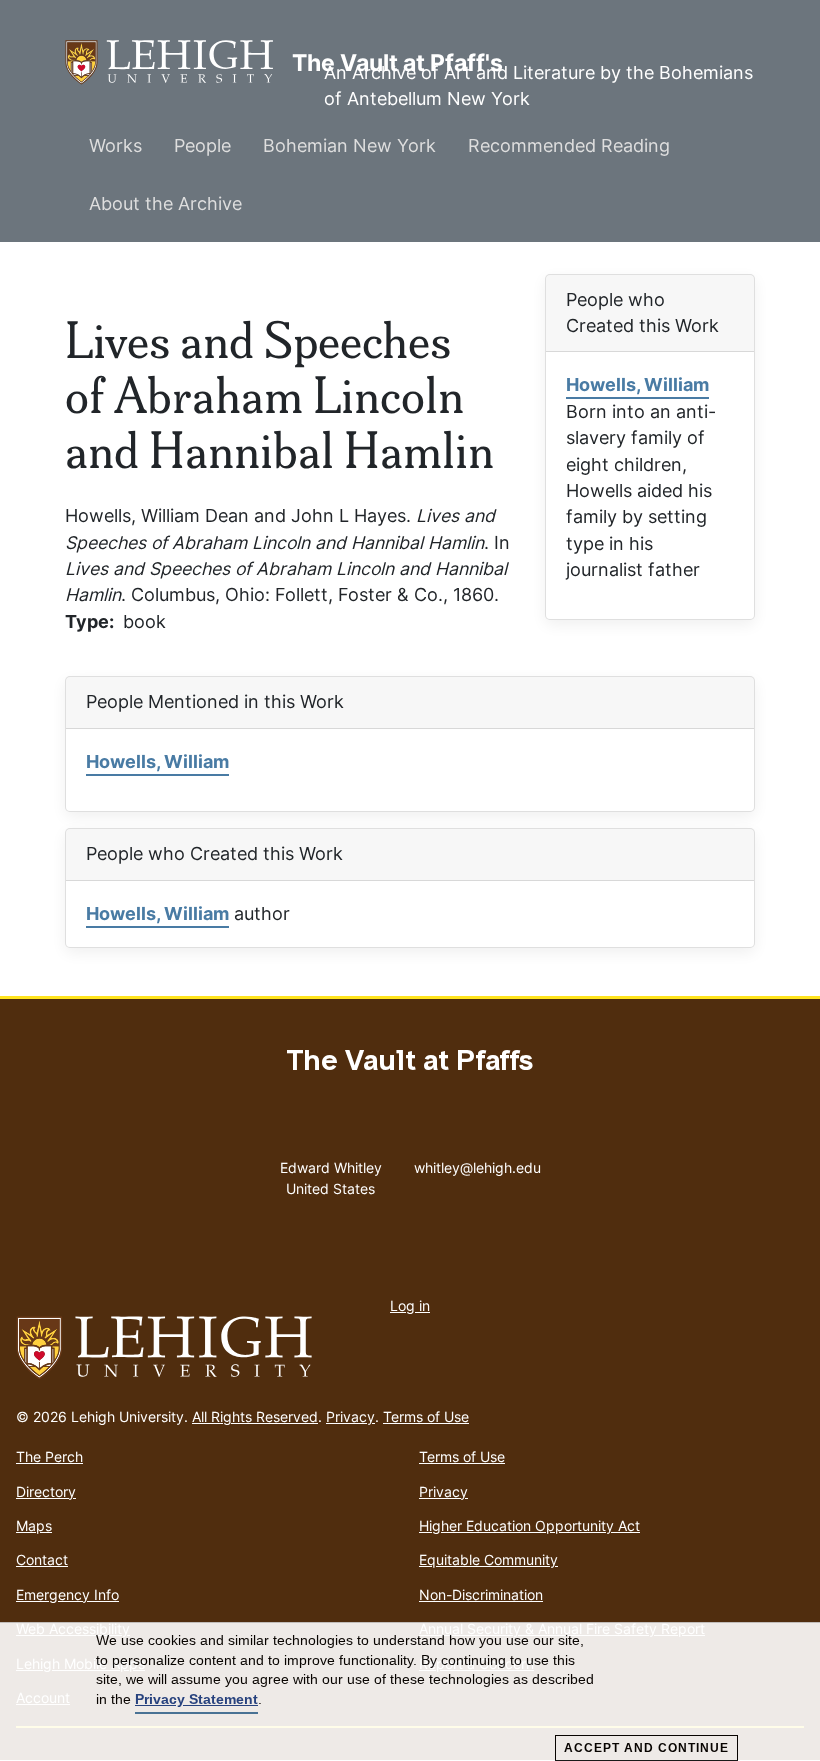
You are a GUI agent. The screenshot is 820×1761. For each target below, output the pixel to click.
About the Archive (165, 203)
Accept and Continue (646, 1748)
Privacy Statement (196, 1699)
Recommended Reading (569, 145)
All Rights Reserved (255, 1416)
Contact (42, 1559)
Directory (46, 1491)
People (202, 145)
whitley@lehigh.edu (477, 1163)
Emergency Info (67, 1594)
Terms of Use (426, 1416)
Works (115, 145)
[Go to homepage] (410, 1348)
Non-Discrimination (481, 1594)
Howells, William (637, 384)
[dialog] (410, 1692)
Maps (34, 1525)
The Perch (49, 1456)
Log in (410, 1305)
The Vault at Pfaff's (178, 62)
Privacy (350, 1416)
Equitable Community (488, 1559)
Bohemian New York (349, 145)
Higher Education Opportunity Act (529, 1525)
